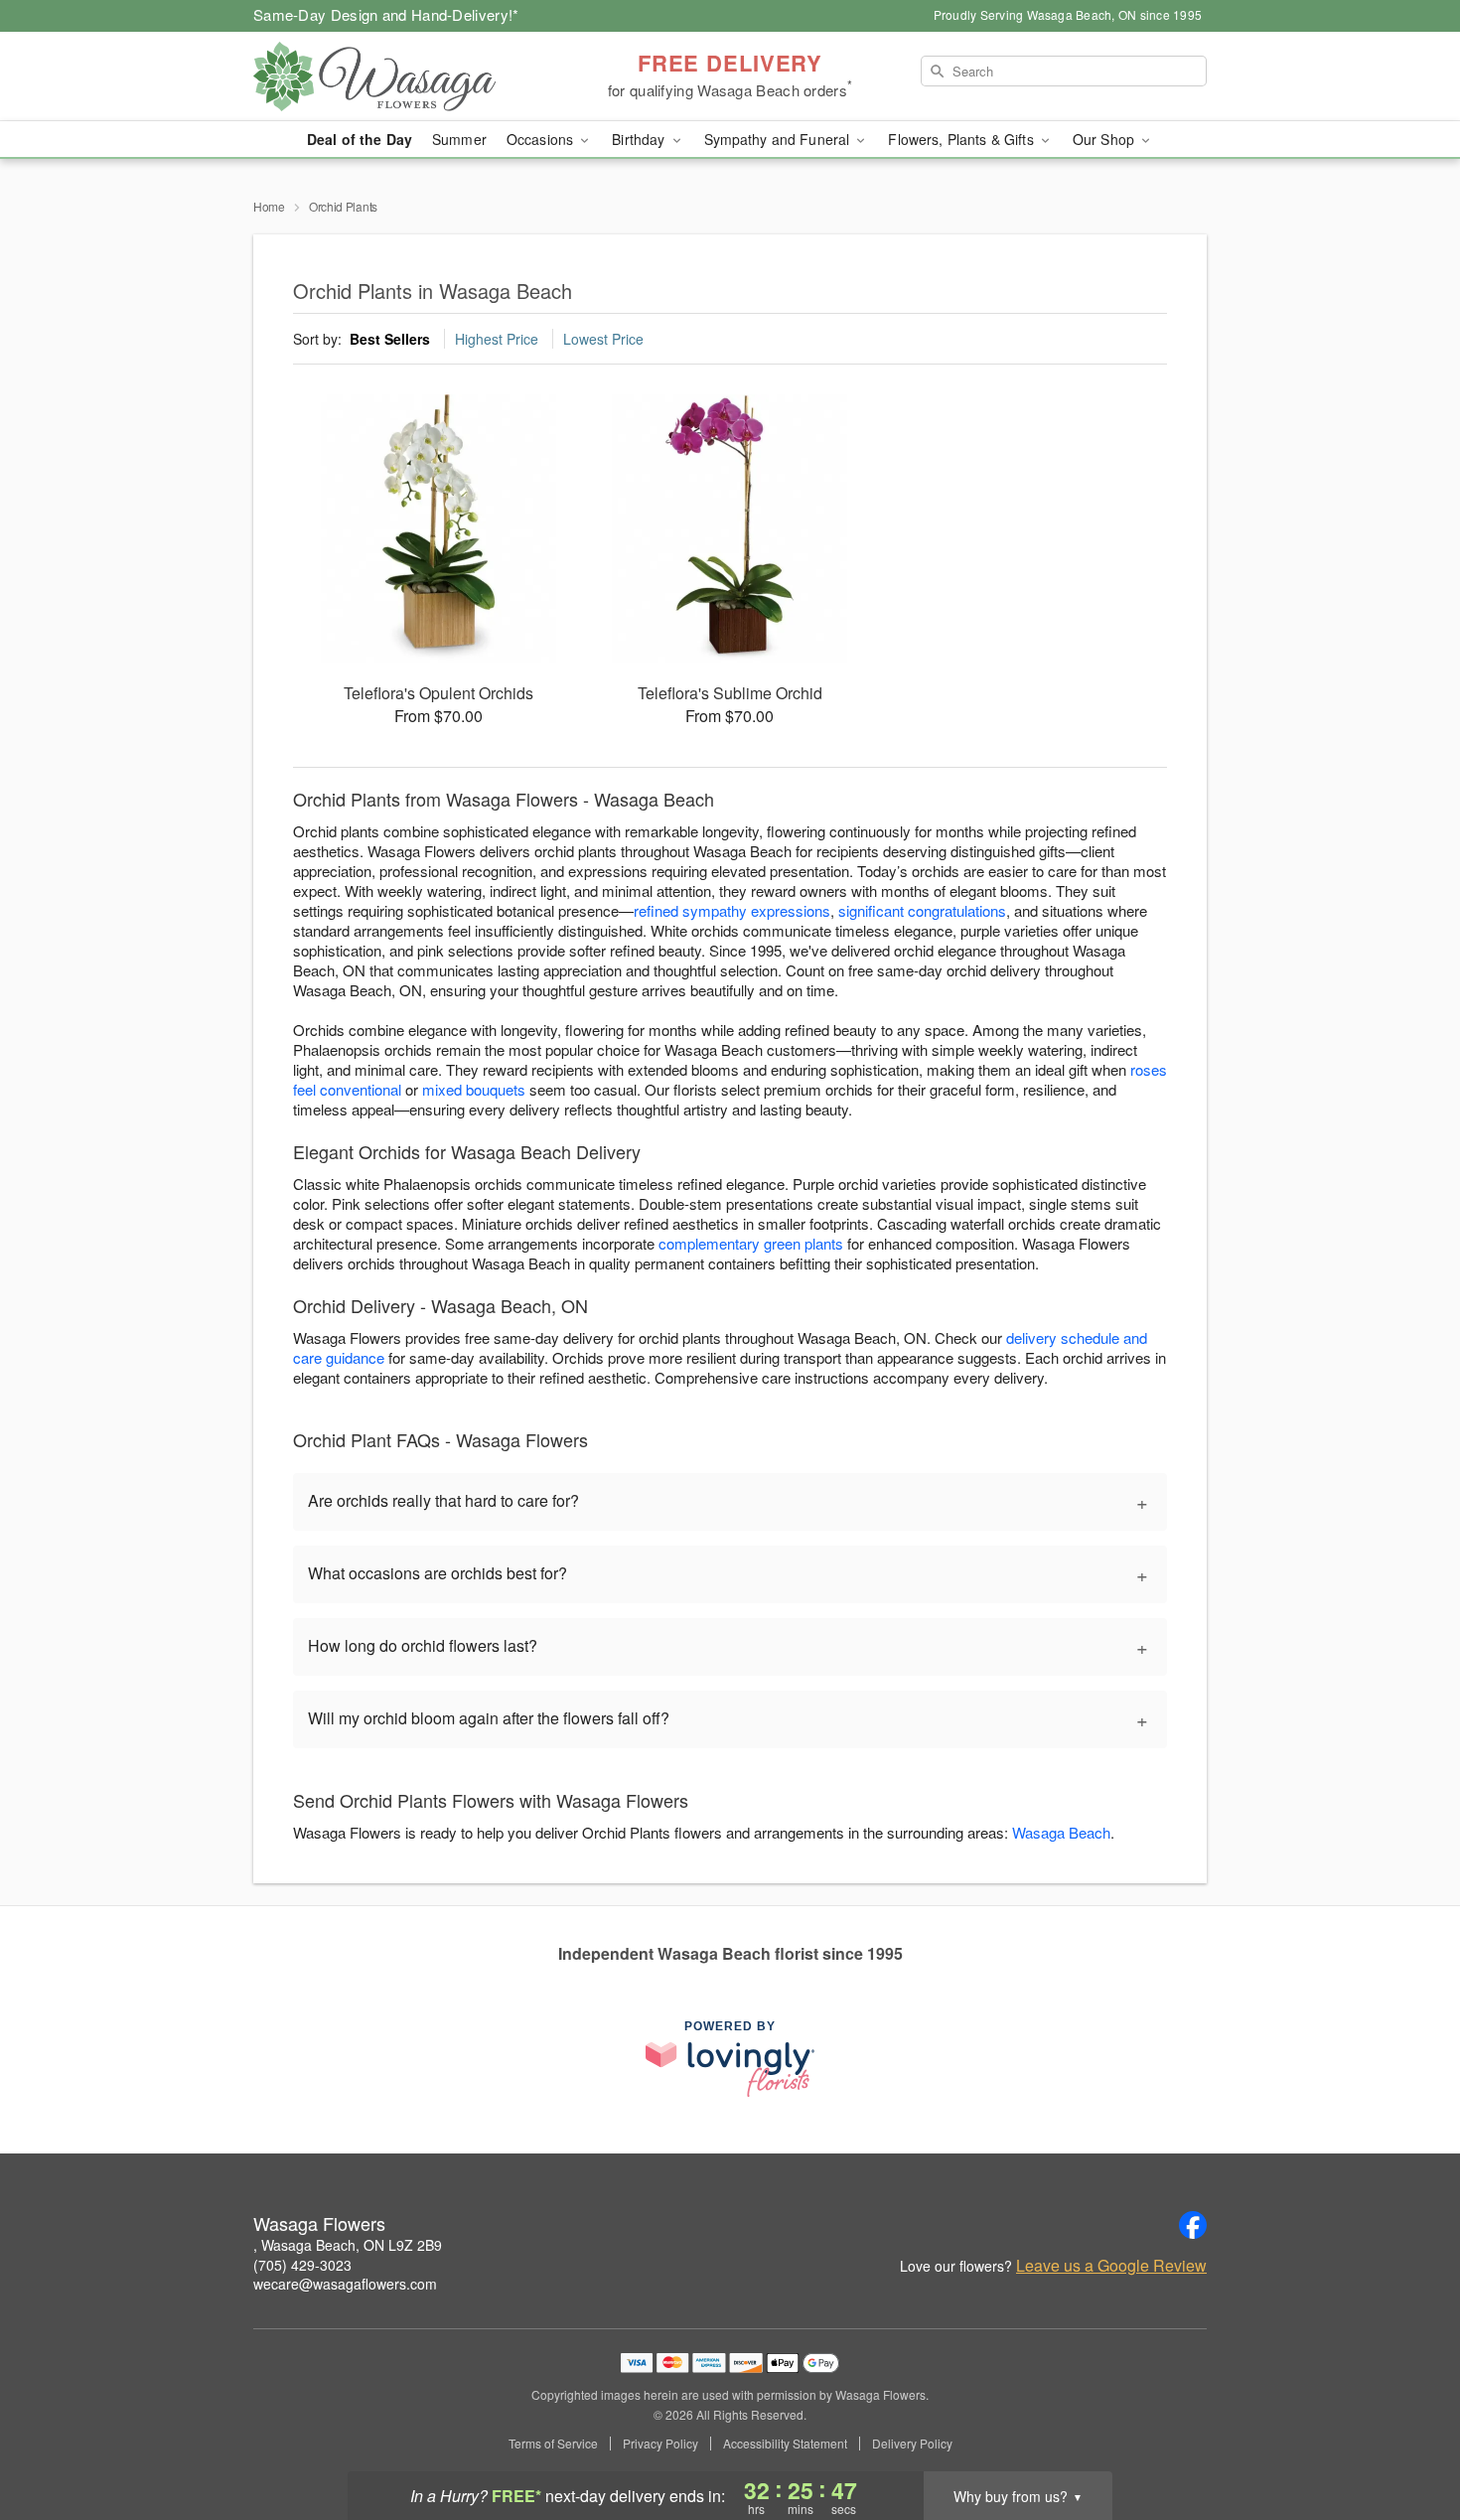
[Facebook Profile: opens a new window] (1193, 2225)
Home (269, 206)
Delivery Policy (912, 2444)
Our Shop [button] (1105, 139)
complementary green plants (751, 1243)
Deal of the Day (360, 139)
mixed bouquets (474, 1089)
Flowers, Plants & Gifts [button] (962, 139)
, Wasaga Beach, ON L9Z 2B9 (348, 2245)
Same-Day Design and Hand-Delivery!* (386, 14)
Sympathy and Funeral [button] (779, 139)
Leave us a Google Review (1111, 2266)
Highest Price (497, 339)
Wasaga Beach (1061, 1832)
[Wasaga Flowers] (396, 76)
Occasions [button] (542, 139)
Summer (459, 139)
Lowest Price (603, 339)
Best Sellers (390, 339)
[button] (1408, 2436)
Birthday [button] (640, 139)
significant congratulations (922, 910)
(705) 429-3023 (302, 2265)
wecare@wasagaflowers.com (345, 2284)
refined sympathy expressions (732, 910)
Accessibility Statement (785, 2444)
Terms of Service (553, 2444)
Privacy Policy (660, 2444)
